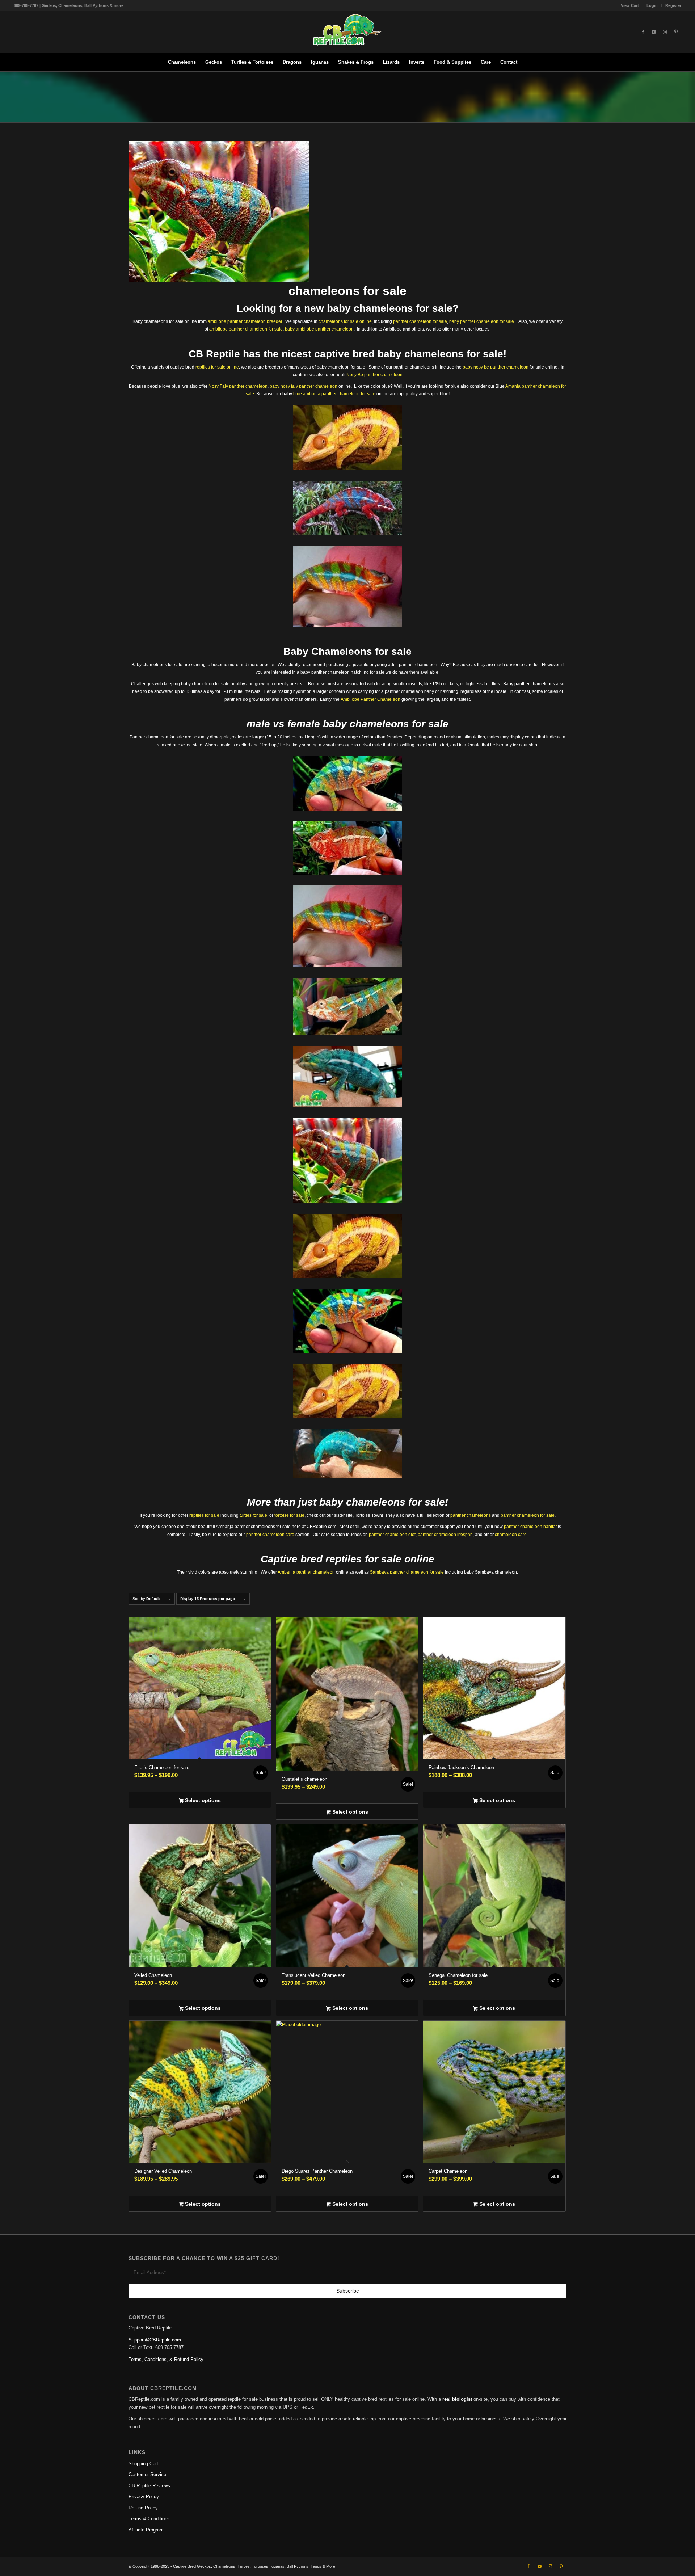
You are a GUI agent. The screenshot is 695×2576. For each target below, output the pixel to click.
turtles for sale (253, 1515)
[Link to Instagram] (665, 32)
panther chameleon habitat (530, 1527)
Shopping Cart (143, 2464)
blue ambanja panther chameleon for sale (334, 394)
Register (673, 5)
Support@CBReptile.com (155, 2340)
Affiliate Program (146, 2530)
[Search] (527, 62)
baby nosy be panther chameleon (496, 367)
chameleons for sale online (345, 321)
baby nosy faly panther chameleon (304, 386)
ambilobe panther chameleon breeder (245, 321)
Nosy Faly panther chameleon (238, 386)
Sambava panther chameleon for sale (407, 1572)
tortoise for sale (289, 1515)
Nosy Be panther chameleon (374, 375)
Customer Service (147, 2474)
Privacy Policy (144, 2497)
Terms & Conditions (149, 2519)
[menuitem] (630, 5)
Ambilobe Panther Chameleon (370, 699)
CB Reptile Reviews (149, 2486)
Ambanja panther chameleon (306, 1572)
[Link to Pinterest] (676, 32)
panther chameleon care (270, 1535)
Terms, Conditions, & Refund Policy (166, 2359)
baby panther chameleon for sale (482, 321)
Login (652, 5)
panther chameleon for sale (420, 321)
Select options (202, 1800)
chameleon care (511, 1535)
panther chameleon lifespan (445, 1535)
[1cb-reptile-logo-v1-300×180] (347, 32)
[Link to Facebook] (643, 32)
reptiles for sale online (217, 367)
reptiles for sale (204, 1515)
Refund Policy (143, 2508)
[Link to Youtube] (654, 32)
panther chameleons (471, 1515)
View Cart (630, 5)
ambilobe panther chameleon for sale (246, 329)
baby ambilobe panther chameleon (319, 329)
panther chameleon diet (392, 1535)
